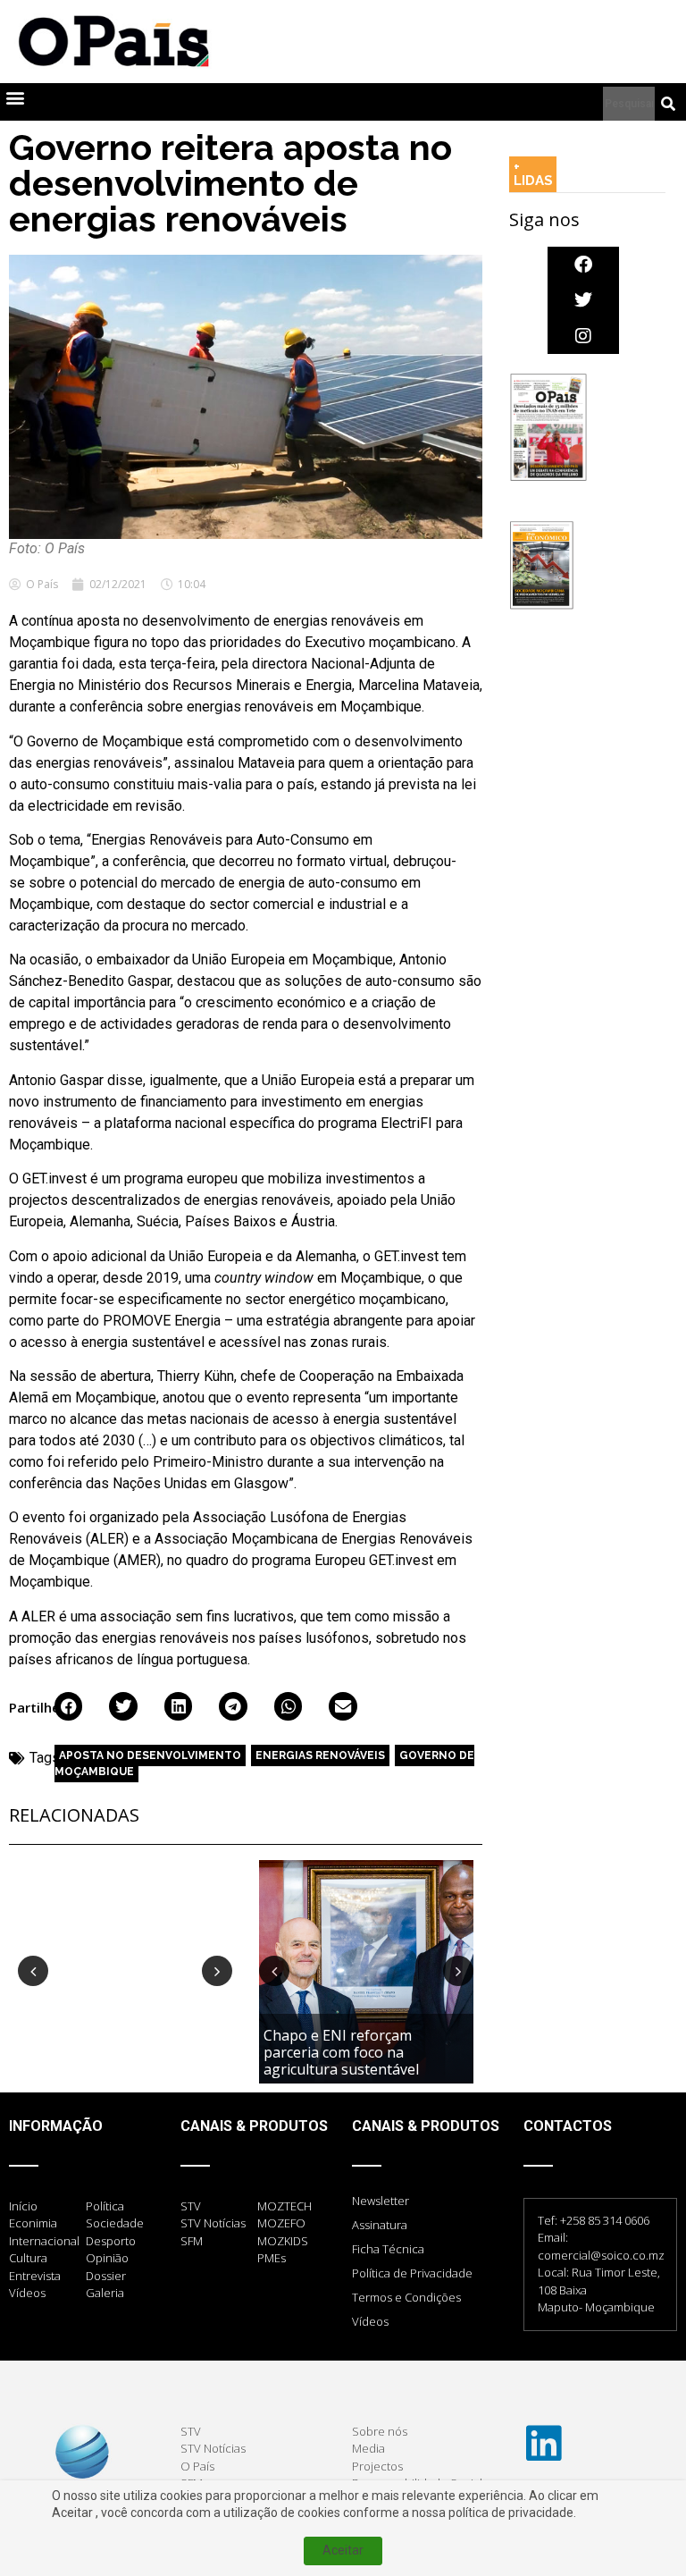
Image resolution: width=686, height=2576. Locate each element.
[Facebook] (583, 265)
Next (217, 1971)
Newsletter (381, 2201)
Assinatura (380, 2225)
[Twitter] (583, 300)
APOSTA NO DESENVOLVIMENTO (150, 1755)
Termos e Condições (406, 2297)
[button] (15, 98)
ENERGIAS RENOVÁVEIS (320, 1755)
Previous (33, 1971)
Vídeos (370, 2321)
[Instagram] (583, 336)
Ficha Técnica (388, 2249)
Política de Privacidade (412, 2273)
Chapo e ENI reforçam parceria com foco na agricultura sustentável (343, 2052)
